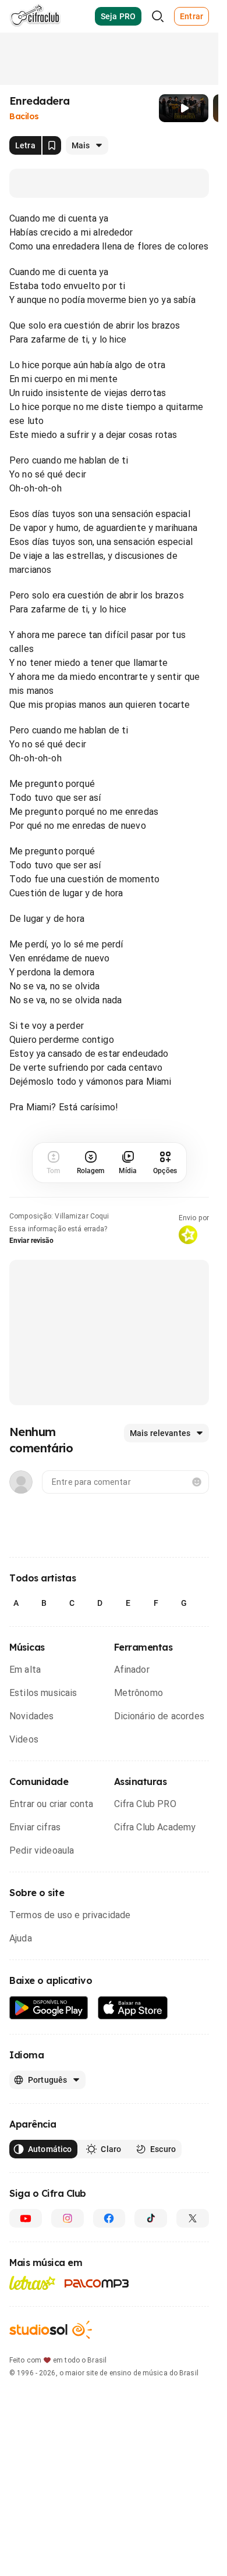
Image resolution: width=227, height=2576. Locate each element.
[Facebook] (109, 2218)
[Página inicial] (35, 16)
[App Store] (133, 2008)
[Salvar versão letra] (52, 145)
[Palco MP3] (97, 2283)
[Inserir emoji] (197, 1482)
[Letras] (32, 2283)
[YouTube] (26, 2218)
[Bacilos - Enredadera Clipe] (184, 108)
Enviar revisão (31, 1241)
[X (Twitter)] (193, 2218)
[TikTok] (151, 2218)
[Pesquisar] (158, 16)
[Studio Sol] (51, 2330)
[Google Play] (49, 2008)
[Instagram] (68, 2218)
